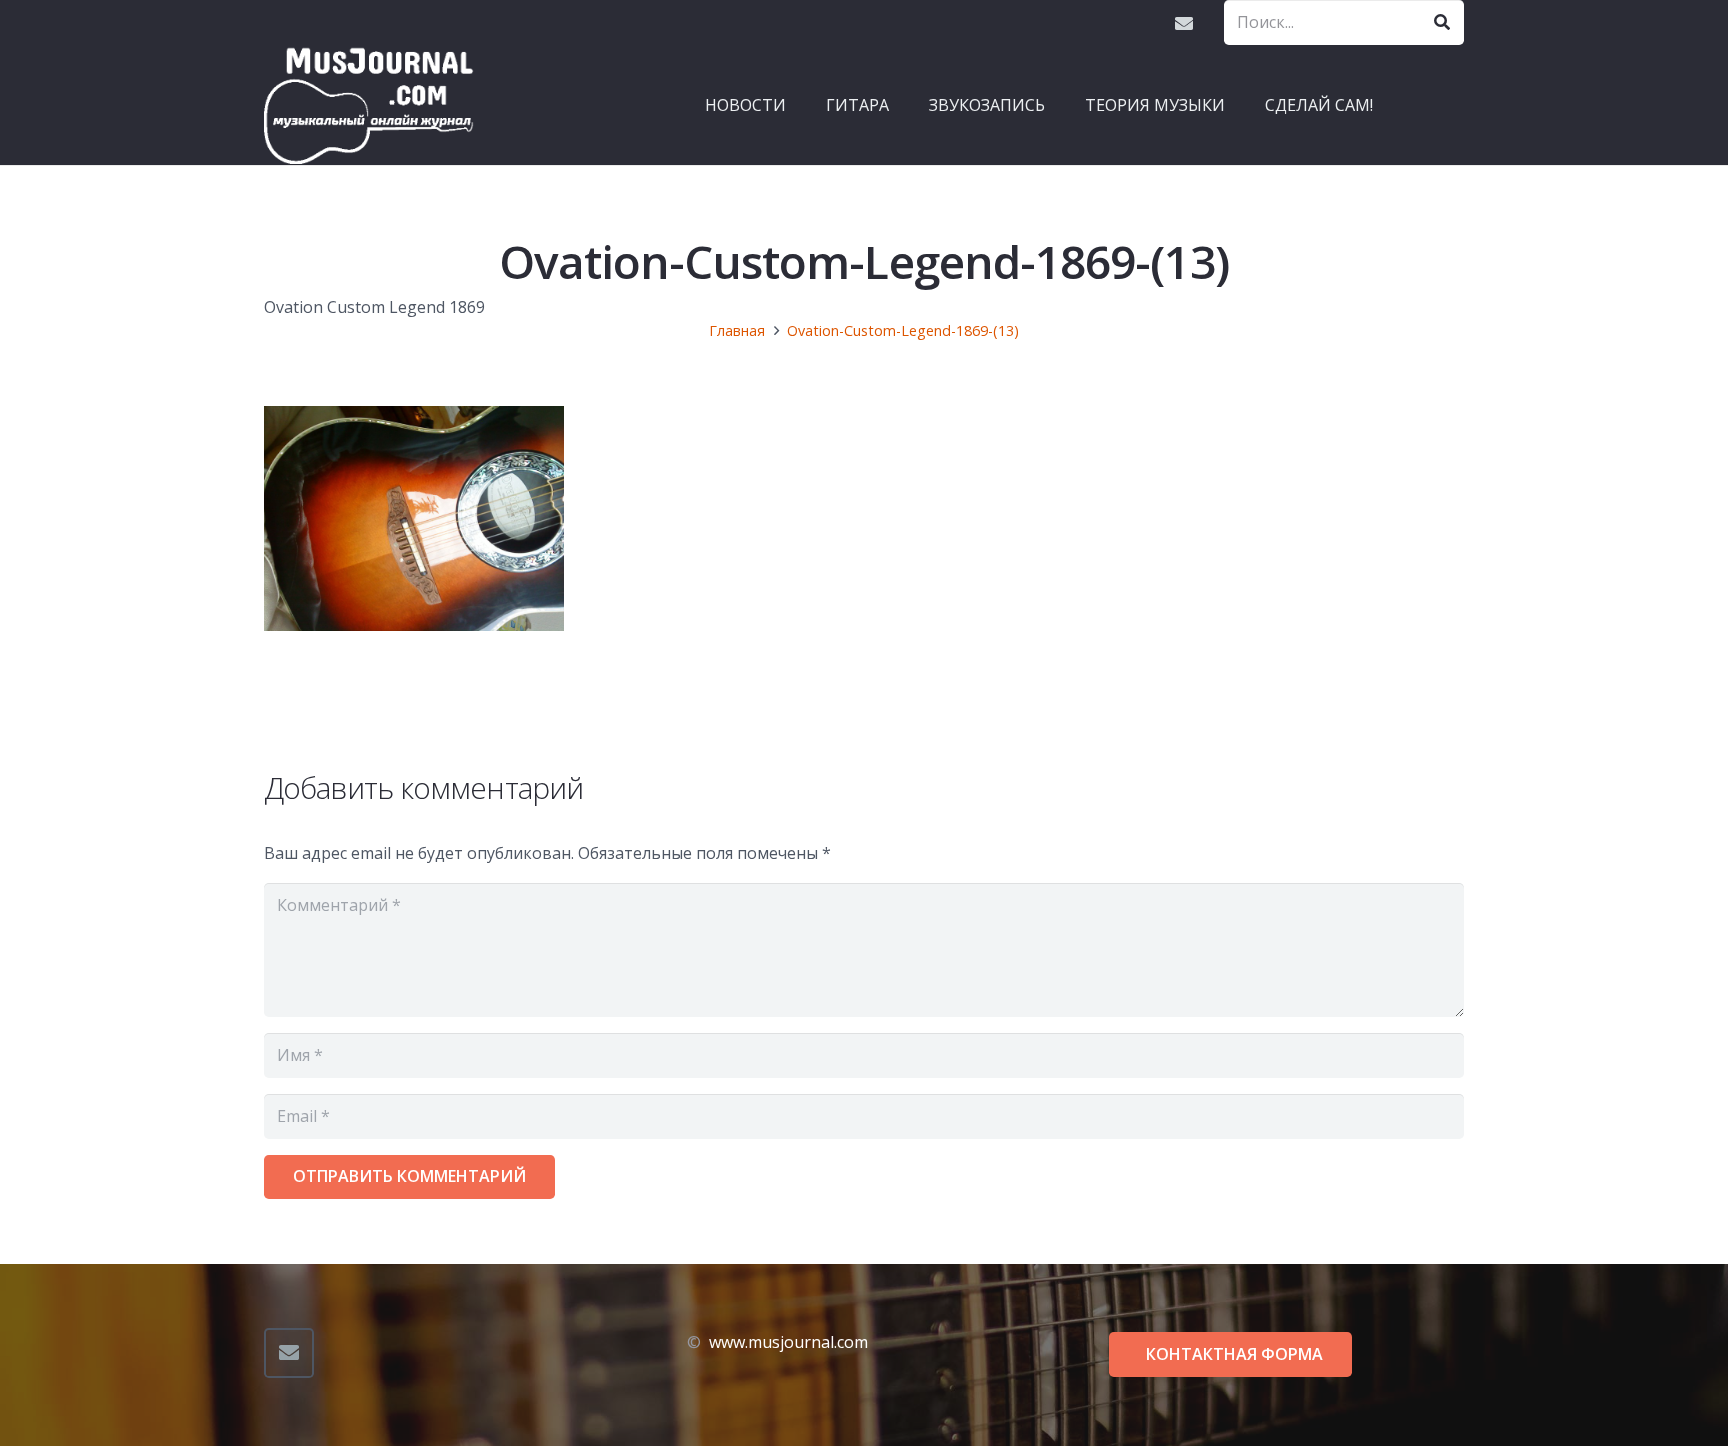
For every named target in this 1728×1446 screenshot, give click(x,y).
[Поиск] (1441, 22)
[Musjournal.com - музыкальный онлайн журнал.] (369, 105)
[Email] (1184, 23)
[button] (899, 105)
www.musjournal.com (788, 1342)
